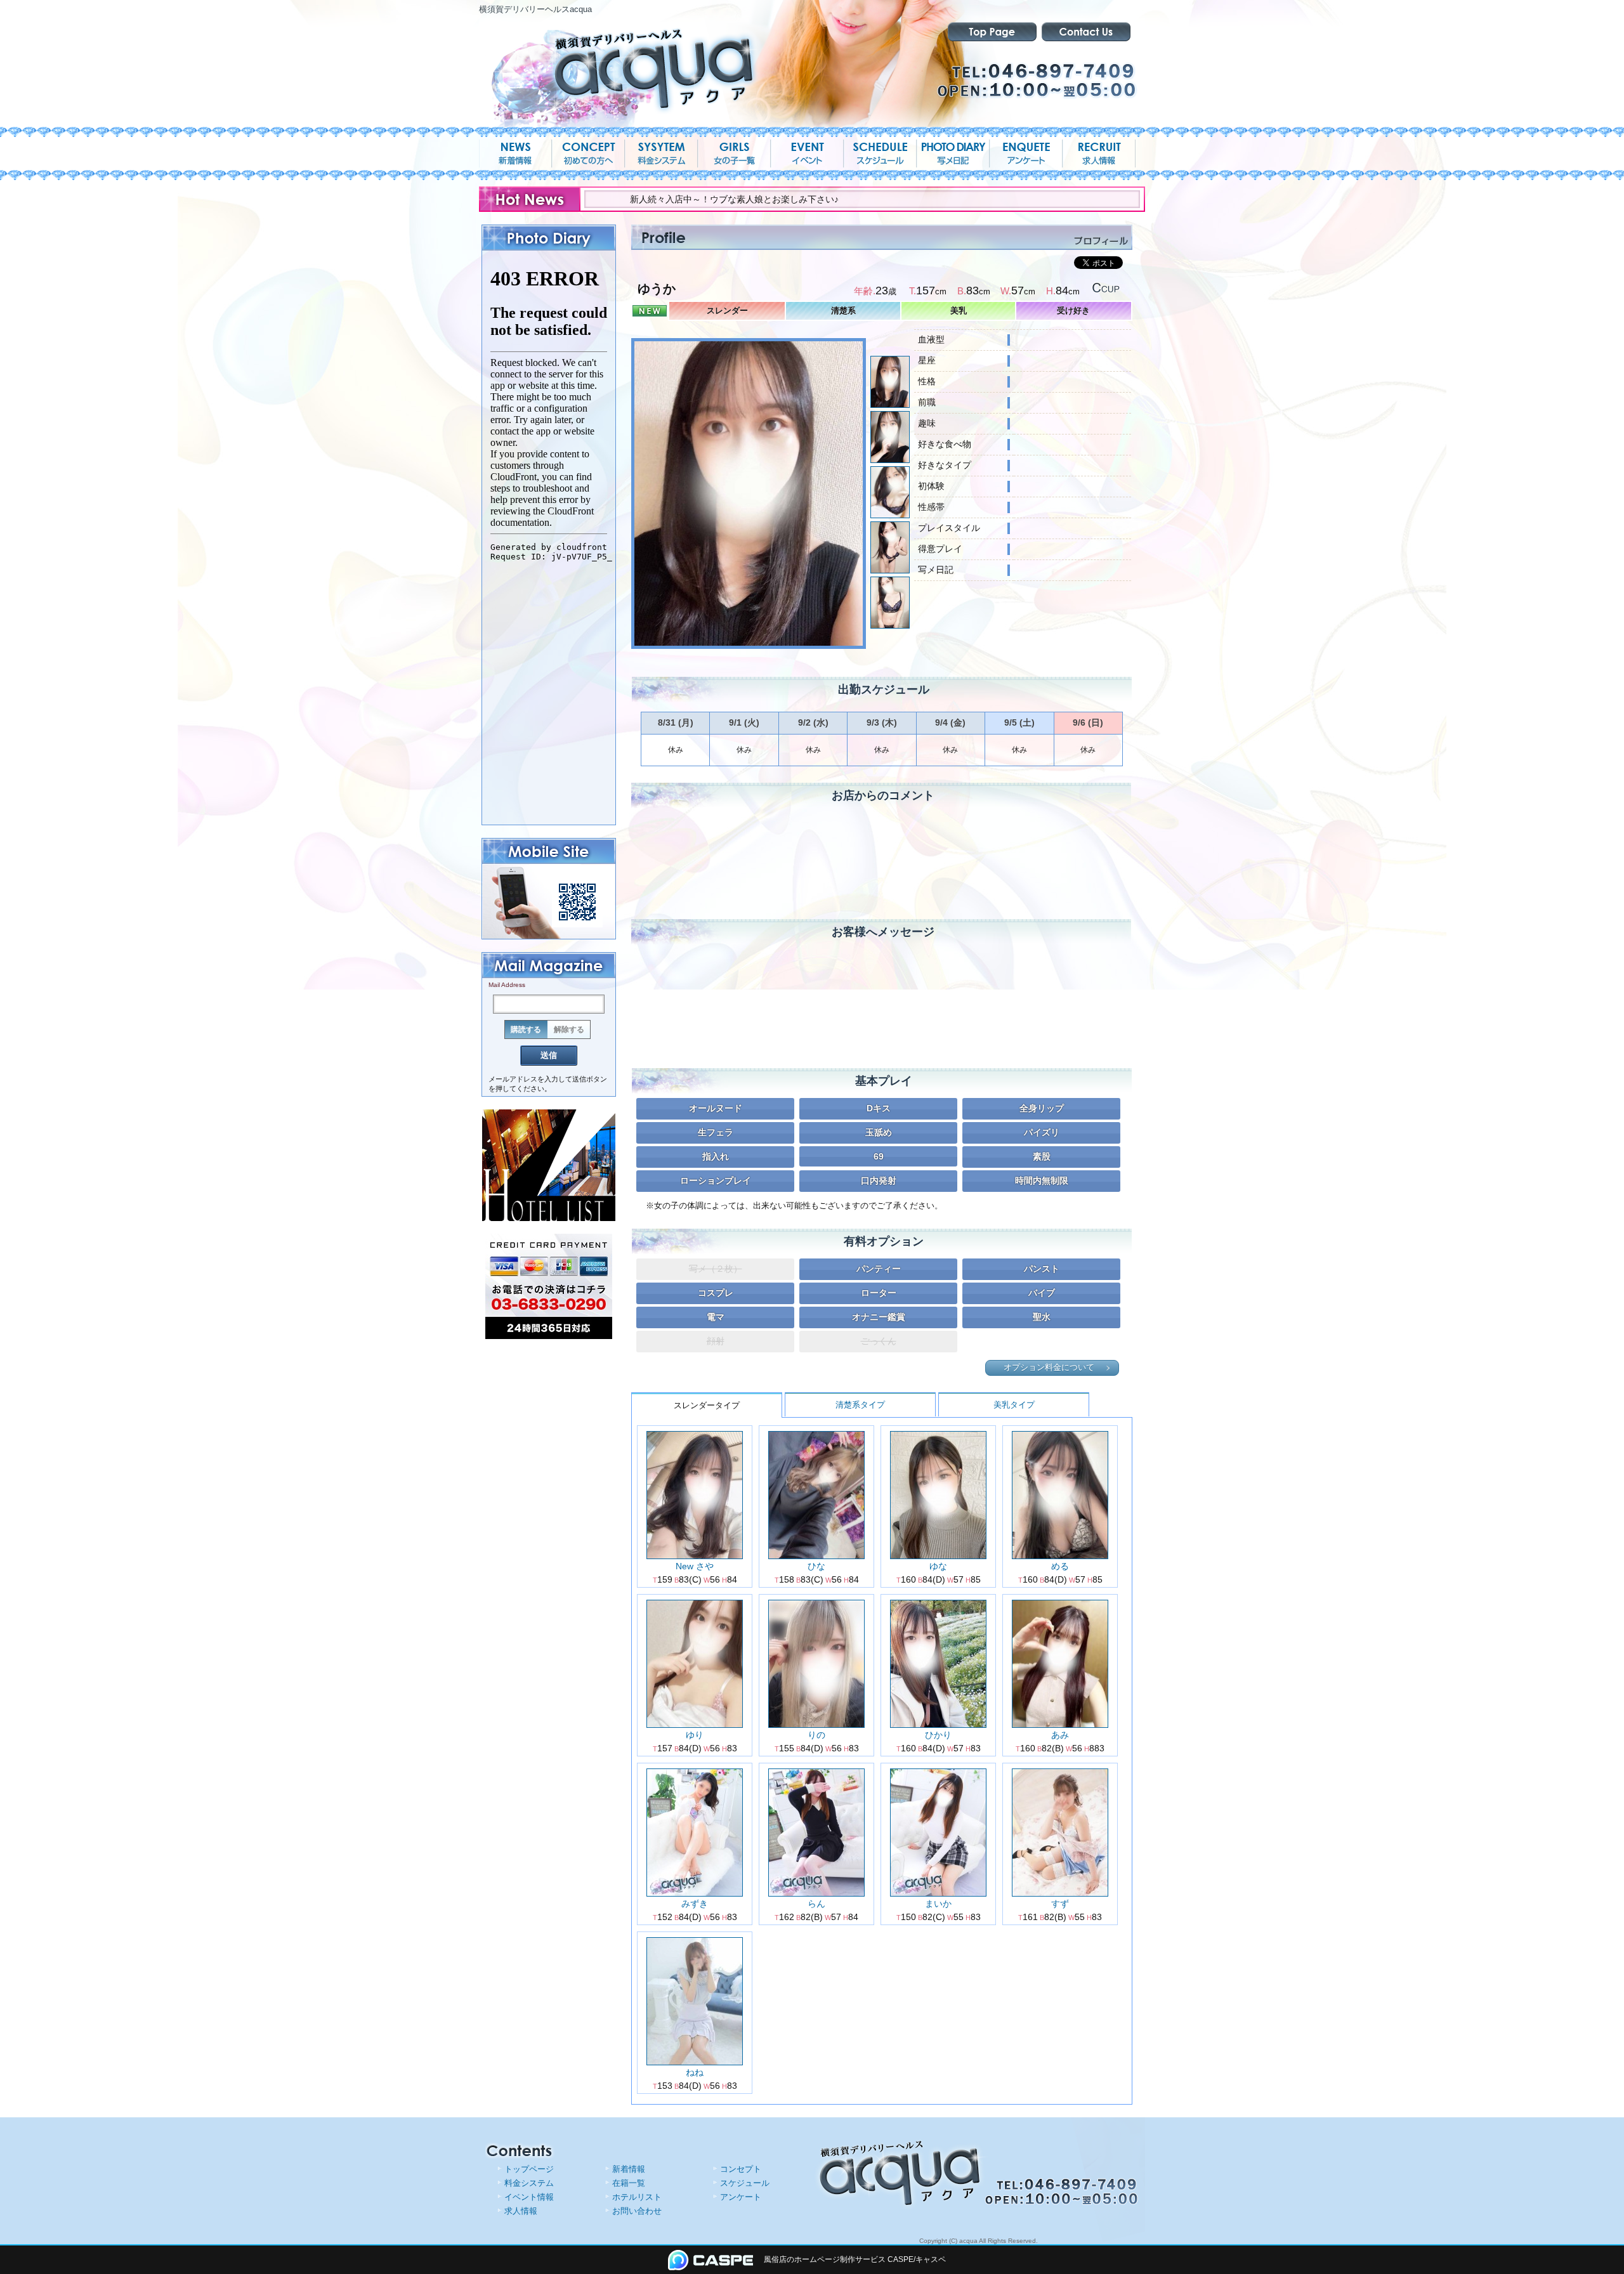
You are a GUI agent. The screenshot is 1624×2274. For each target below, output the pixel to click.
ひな (816, 1566)
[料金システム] (661, 154)
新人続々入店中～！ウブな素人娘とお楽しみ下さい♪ (632, 199)
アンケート (741, 2197)
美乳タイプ (1014, 1405)
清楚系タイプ (860, 1405)
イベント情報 (529, 2197)
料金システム (529, 2183)
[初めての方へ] (588, 154)
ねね (695, 2072)
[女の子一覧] (734, 154)
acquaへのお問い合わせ (1086, 32)
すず (1060, 1904)
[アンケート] (1026, 154)
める (1060, 1566)
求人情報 (521, 2211)
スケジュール (745, 2183)
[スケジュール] (880, 154)
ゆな (938, 1566)
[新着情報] (515, 154)
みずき (695, 1904)
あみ (1060, 1735)
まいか (938, 1904)
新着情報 (629, 2169)
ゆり (695, 1735)
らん (816, 1904)
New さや (695, 1566)
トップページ (529, 2169)
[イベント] (807, 154)
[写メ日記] (953, 154)
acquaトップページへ (992, 32)
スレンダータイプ (707, 1405)
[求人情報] (1099, 154)
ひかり (938, 1735)
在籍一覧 (629, 2183)
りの (816, 1735)
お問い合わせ (637, 2211)
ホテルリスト (637, 2197)
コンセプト (741, 2169)
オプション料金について (1049, 1368)
